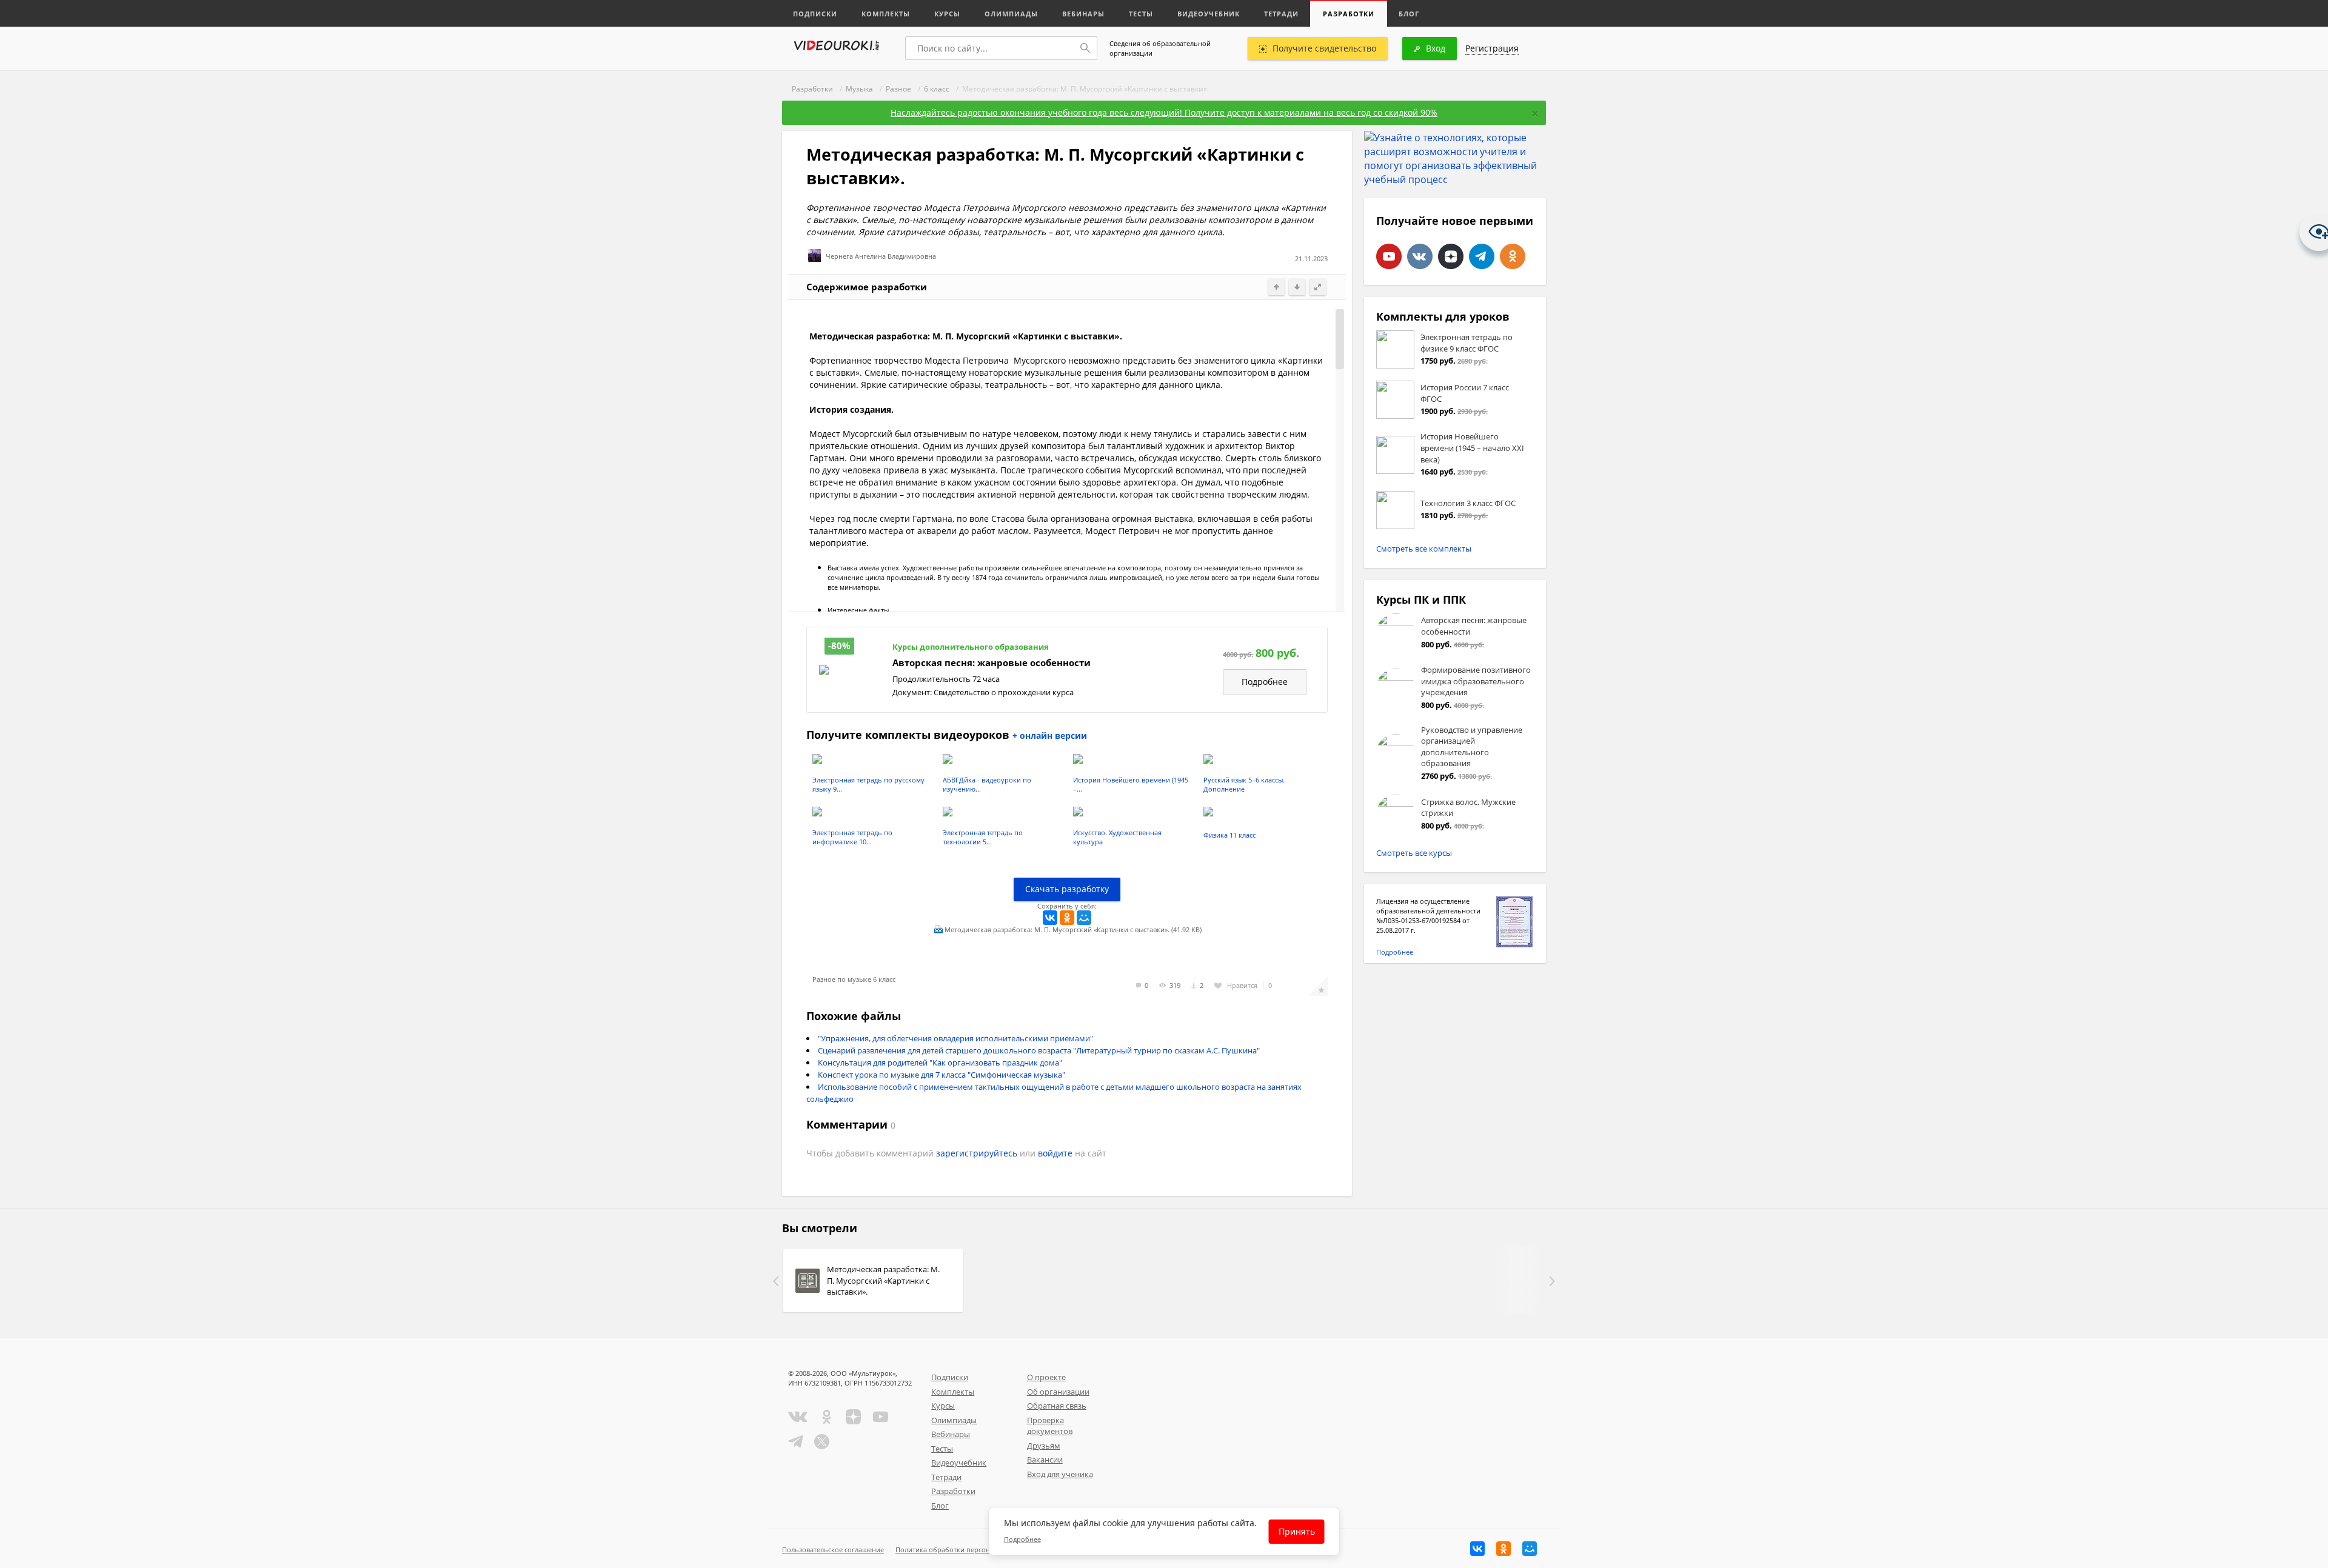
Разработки (1349, 14)
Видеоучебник (1209, 14)
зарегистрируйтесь (977, 1153)
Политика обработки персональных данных (968, 1550)
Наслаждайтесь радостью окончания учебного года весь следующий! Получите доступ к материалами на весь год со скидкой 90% (1164, 112)
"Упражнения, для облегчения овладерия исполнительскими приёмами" (955, 1038)
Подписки (815, 14)
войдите (1055, 1153)
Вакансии (1045, 1460)
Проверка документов (1050, 1426)
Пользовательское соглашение (833, 1550)
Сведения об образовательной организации (1160, 48)
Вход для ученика (1060, 1474)
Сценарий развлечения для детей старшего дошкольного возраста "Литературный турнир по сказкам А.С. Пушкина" (1039, 1050)
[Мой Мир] (1084, 918)
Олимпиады (1011, 14)
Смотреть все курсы (1414, 853)
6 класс (937, 89)
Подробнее (1265, 682)
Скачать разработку (1067, 889)
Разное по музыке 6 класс (854, 979)
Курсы (947, 14)
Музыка (859, 89)
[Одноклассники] (1067, 918)
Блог (1409, 14)
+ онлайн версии (1050, 736)
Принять (1297, 1531)
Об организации (1058, 1392)
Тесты (1141, 14)
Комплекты (886, 14)
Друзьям (1044, 1446)
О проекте (1046, 1377)
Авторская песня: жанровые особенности (992, 663)
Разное (898, 89)
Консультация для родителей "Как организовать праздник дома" (940, 1063)
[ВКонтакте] (1050, 918)
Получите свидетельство (1324, 48)
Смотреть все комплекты (1424, 549)
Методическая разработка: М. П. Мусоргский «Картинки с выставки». (883, 1280)
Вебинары (1083, 14)
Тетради (1281, 14)
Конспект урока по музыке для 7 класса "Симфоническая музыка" (942, 1075)
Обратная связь (1057, 1406)
